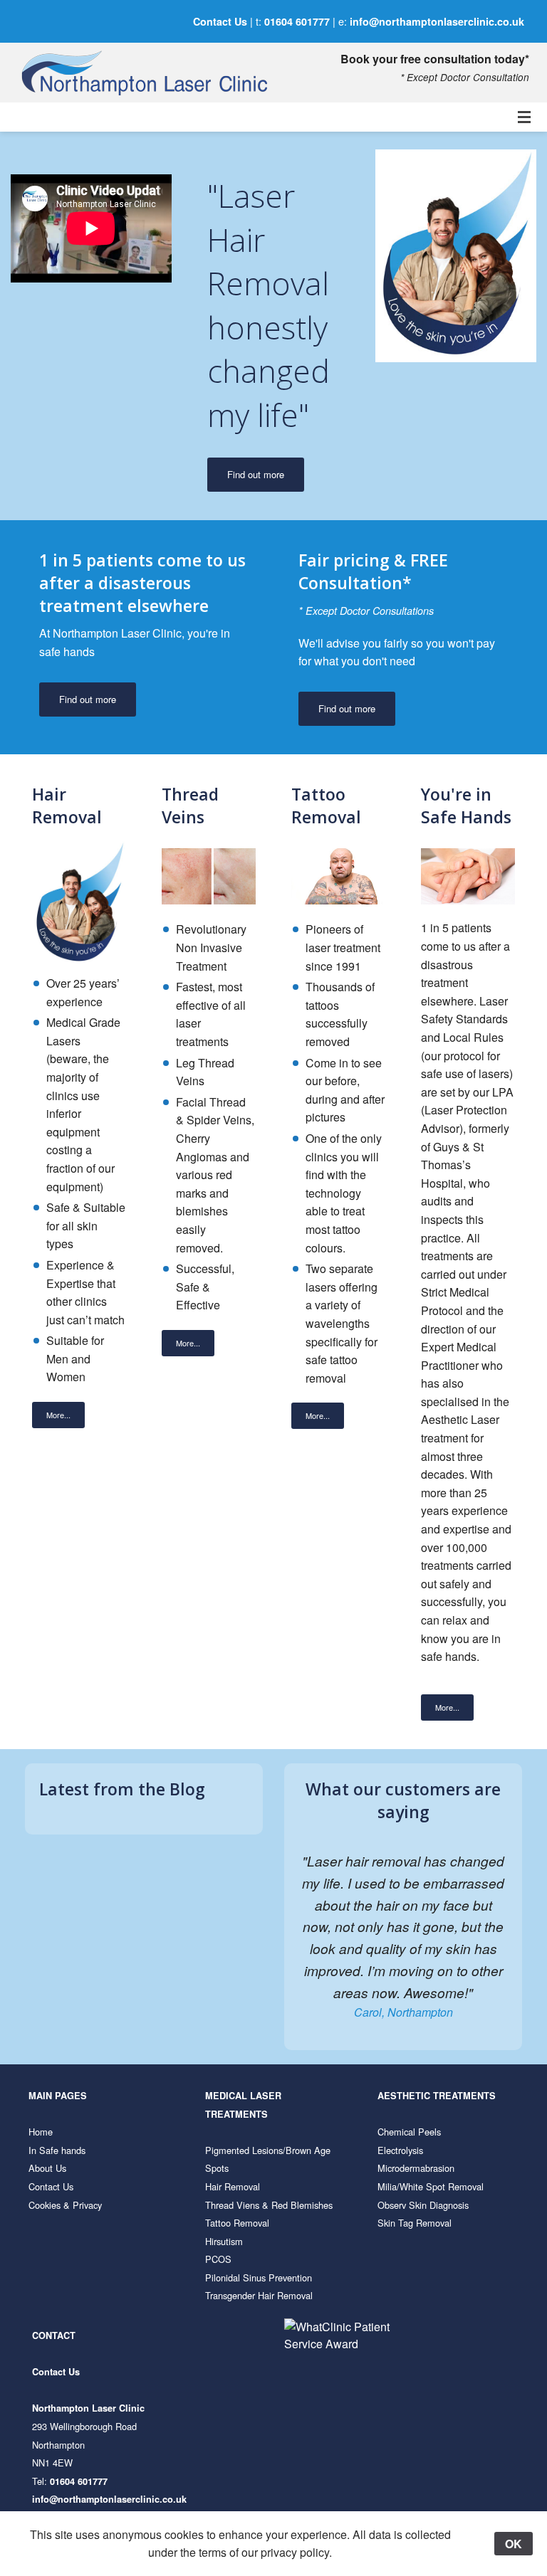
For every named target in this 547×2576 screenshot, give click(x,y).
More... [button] (58, 1415)
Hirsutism (224, 2241)
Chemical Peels (409, 2132)
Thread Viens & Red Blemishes (269, 2205)
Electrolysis (400, 2150)
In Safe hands (57, 2150)
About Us (47, 2168)
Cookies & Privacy (65, 2205)
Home (41, 2132)
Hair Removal (233, 2186)
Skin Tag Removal (415, 2223)
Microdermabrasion (416, 2168)
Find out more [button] (256, 474)
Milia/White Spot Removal (431, 2186)
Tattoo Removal (237, 2223)
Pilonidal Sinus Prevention (259, 2277)
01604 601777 (297, 21)
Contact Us (220, 21)
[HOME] (118, 73)
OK (514, 2544)
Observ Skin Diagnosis (423, 2205)
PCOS (218, 2259)
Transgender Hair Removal (259, 2295)
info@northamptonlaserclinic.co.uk (437, 21)
